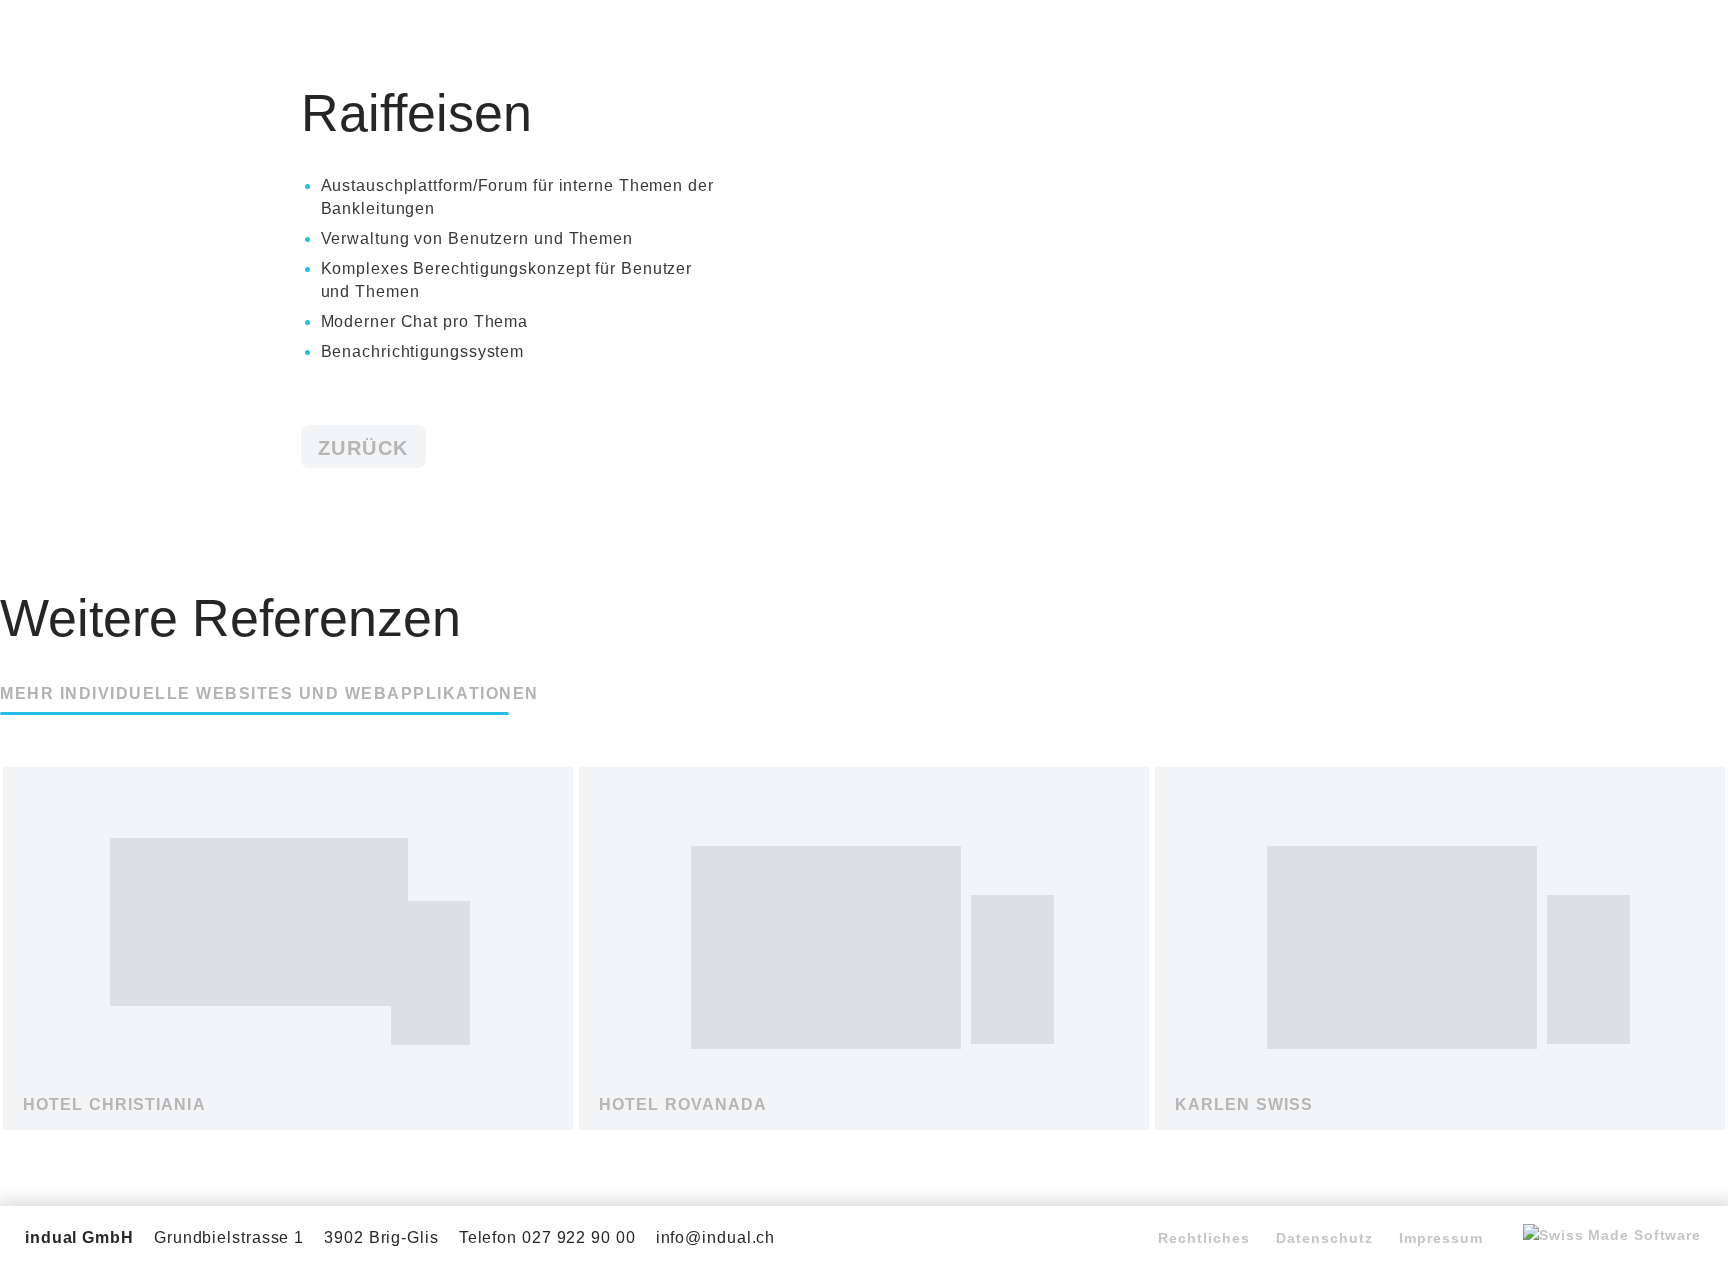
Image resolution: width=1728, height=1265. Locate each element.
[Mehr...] (288, 1112)
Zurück (363, 448)
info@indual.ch (716, 1237)
